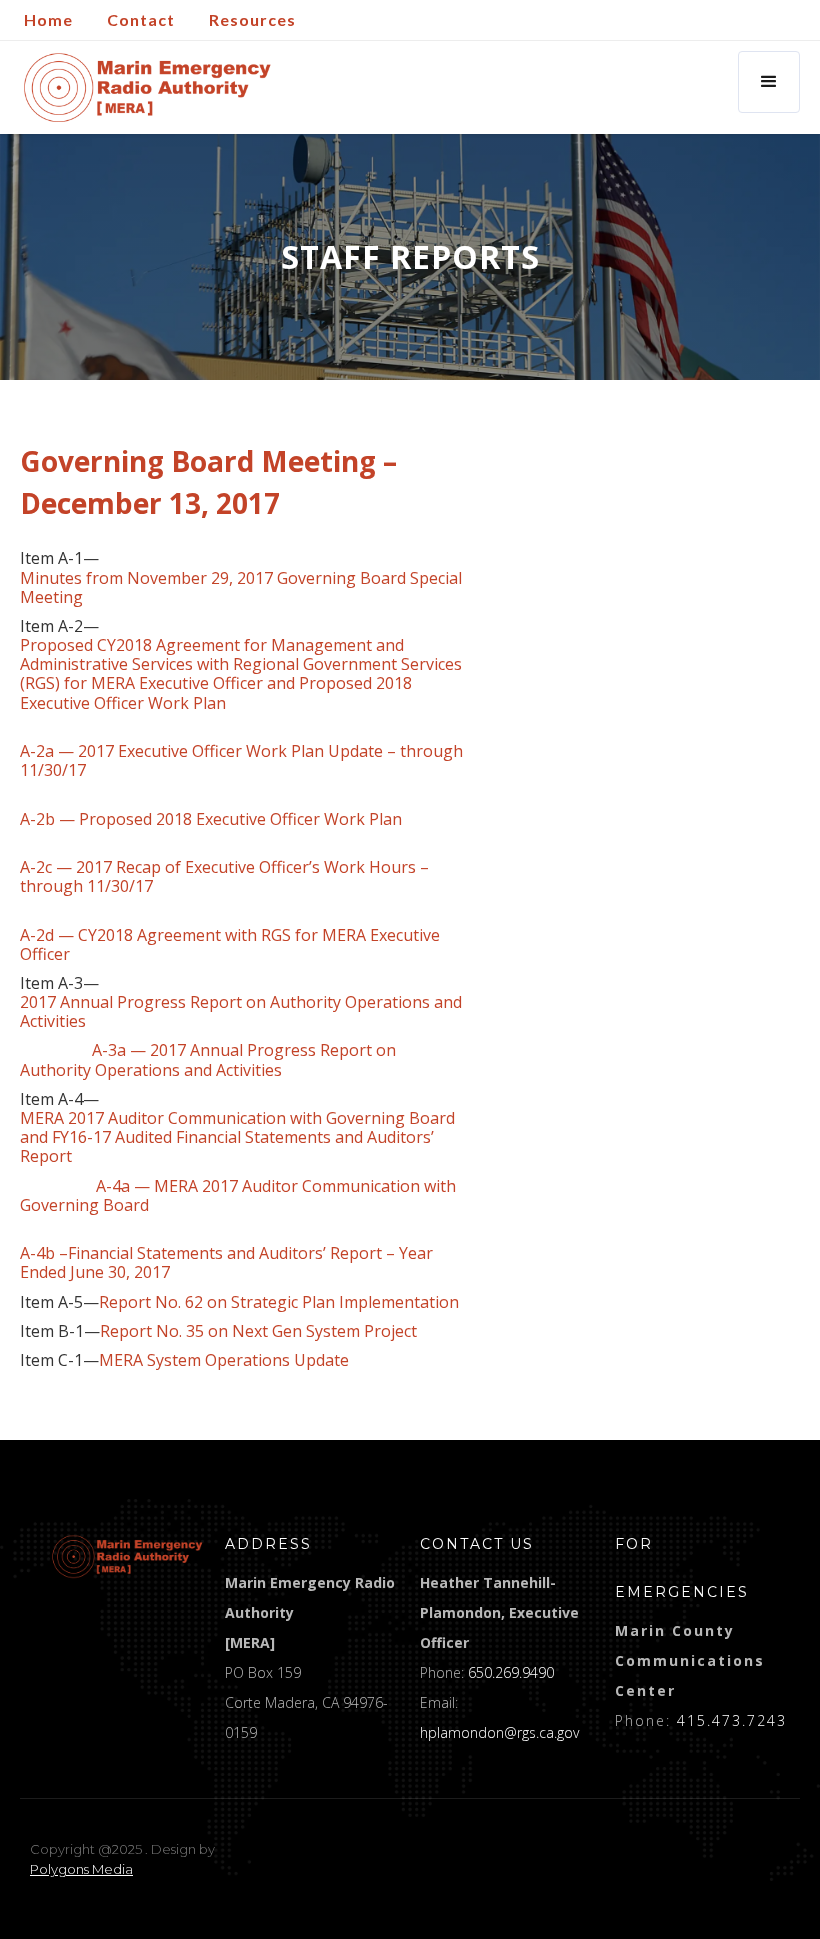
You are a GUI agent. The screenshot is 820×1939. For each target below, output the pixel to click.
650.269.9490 (511, 1672)
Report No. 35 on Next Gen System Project (258, 1331)
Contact (141, 19)
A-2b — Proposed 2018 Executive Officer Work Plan (211, 819)
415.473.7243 (732, 1720)
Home (48, 19)
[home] (147, 87)
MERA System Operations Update (224, 1360)
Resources (252, 19)
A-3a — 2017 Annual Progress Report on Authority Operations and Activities (208, 1060)
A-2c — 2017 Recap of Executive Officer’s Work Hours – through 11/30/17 (224, 877)
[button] (769, 82)
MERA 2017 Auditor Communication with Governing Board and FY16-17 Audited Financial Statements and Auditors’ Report (237, 1138)
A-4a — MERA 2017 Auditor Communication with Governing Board (238, 1196)
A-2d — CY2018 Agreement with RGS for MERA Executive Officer (230, 945)
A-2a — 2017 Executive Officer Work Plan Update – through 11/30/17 (241, 761)
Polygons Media (81, 1869)
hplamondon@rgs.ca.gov (499, 1732)
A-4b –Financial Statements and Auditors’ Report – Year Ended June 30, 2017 (226, 1263)
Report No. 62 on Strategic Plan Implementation (279, 1302)
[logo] (127, 1556)
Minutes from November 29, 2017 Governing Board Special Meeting (241, 588)
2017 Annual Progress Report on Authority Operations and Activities (241, 1012)
